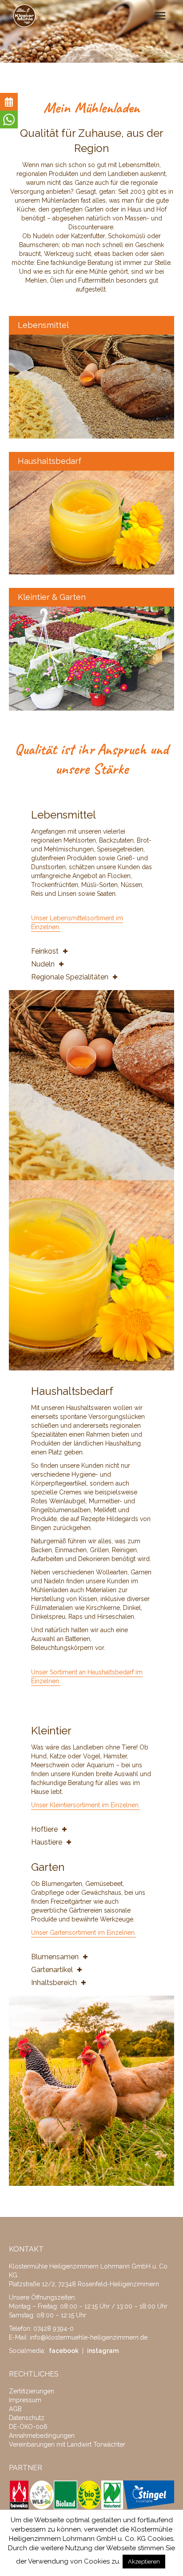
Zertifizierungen (32, 2391)
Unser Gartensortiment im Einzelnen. (84, 1933)
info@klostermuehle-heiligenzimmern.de (89, 2337)
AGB (15, 2409)
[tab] (91, 951)
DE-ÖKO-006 (28, 2427)
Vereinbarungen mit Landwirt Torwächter (67, 2444)
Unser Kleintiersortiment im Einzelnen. (86, 1805)
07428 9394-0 (54, 2328)
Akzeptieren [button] (144, 2562)
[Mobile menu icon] (160, 16)
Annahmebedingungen (42, 2436)
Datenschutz (27, 2418)
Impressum (25, 2400)
